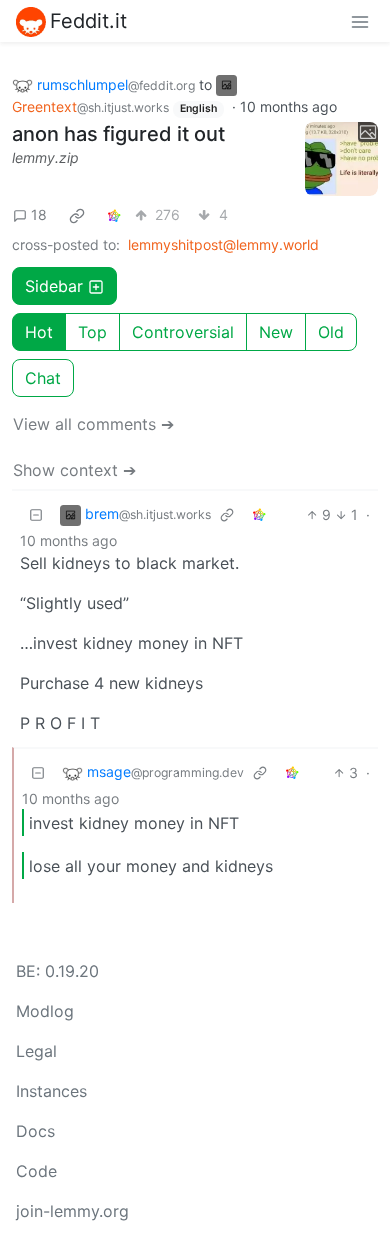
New (276, 332)
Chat (43, 378)
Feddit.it (88, 21)
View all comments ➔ (93, 424)
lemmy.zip (45, 157)
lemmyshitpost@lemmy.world (223, 244)
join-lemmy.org (72, 1211)
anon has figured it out (118, 134)
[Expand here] (342, 159)
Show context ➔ (74, 470)
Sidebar (54, 286)
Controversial (183, 332)
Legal (36, 1051)
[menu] (360, 21)
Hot (39, 332)
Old (331, 332)
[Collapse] (36, 514)
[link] (77, 215)
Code (36, 1171)
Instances (51, 1091)
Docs (35, 1131)
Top (92, 332)
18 (39, 214)
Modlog (45, 1011)
